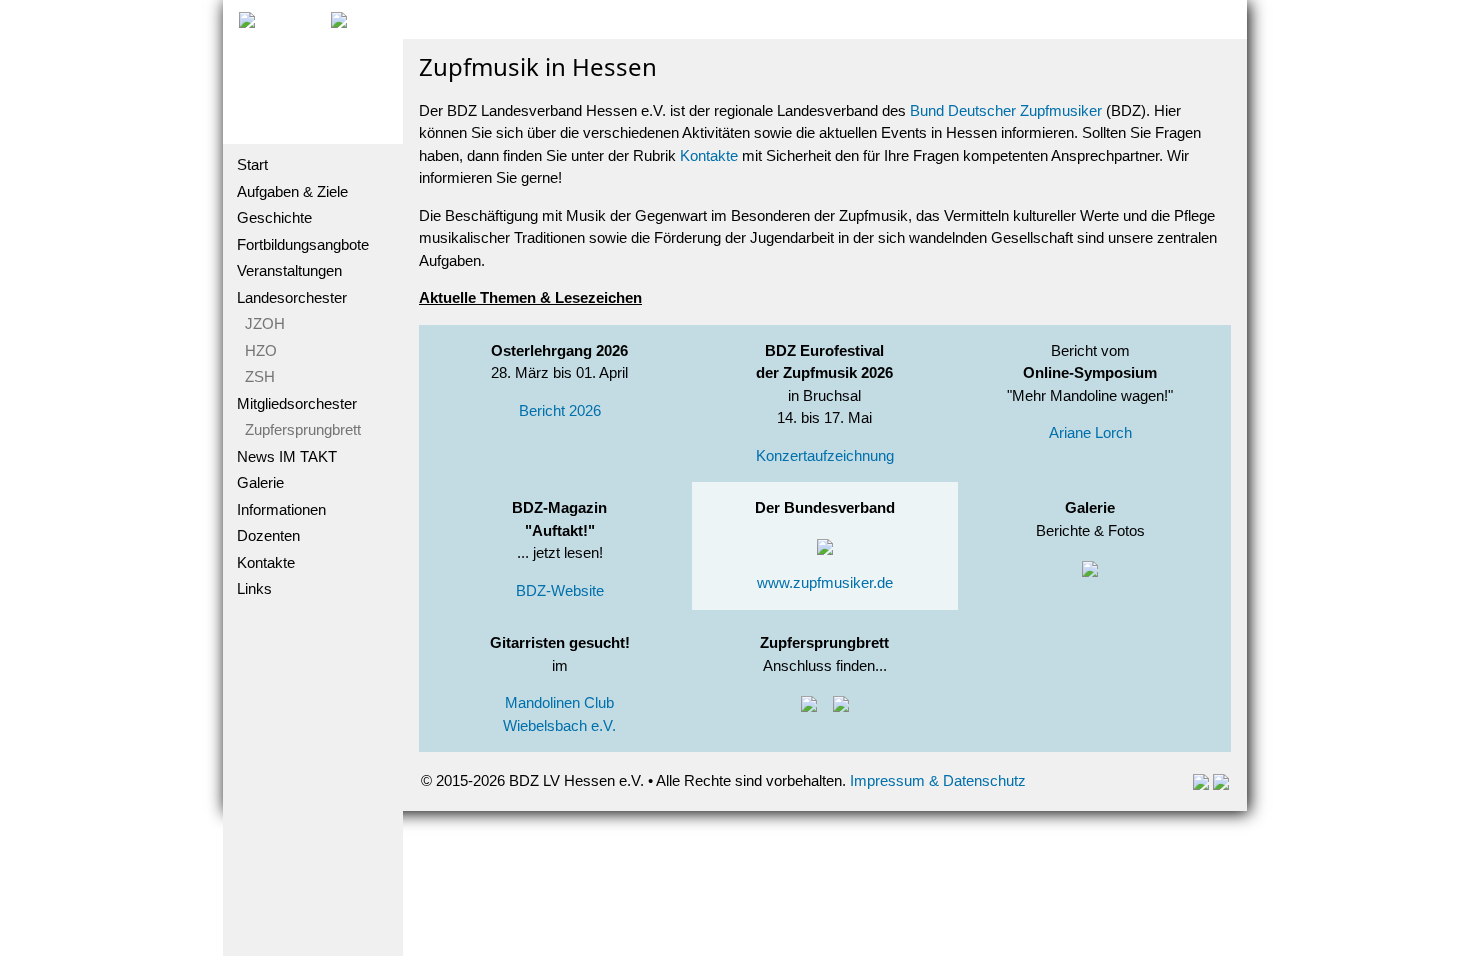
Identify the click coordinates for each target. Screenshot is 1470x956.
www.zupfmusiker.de (825, 582)
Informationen (281, 509)
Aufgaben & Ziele (292, 191)
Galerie (260, 482)
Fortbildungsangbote (303, 244)
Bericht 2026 (560, 410)
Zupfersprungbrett (299, 429)
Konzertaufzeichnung (825, 455)
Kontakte (266, 562)
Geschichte (274, 217)
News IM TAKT (287, 456)
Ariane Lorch (1090, 432)
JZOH (261, 323)
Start (252, 164)
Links (254, 588)
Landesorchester (292, 297)
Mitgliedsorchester (297, 403)
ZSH (256, 376)
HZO (257, 350)
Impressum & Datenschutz (938, 780)
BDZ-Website (560, 590)
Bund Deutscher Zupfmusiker (1006, 110)
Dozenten (268, 535)
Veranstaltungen (289, 270)
